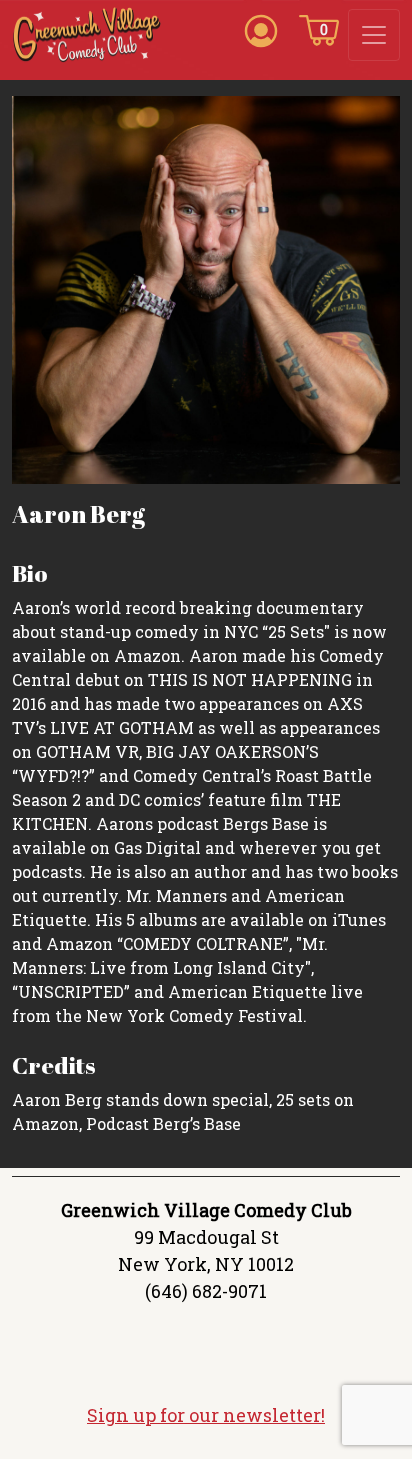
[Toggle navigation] (374, 35)
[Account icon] (261, 29)
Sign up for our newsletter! (206, 1415)
